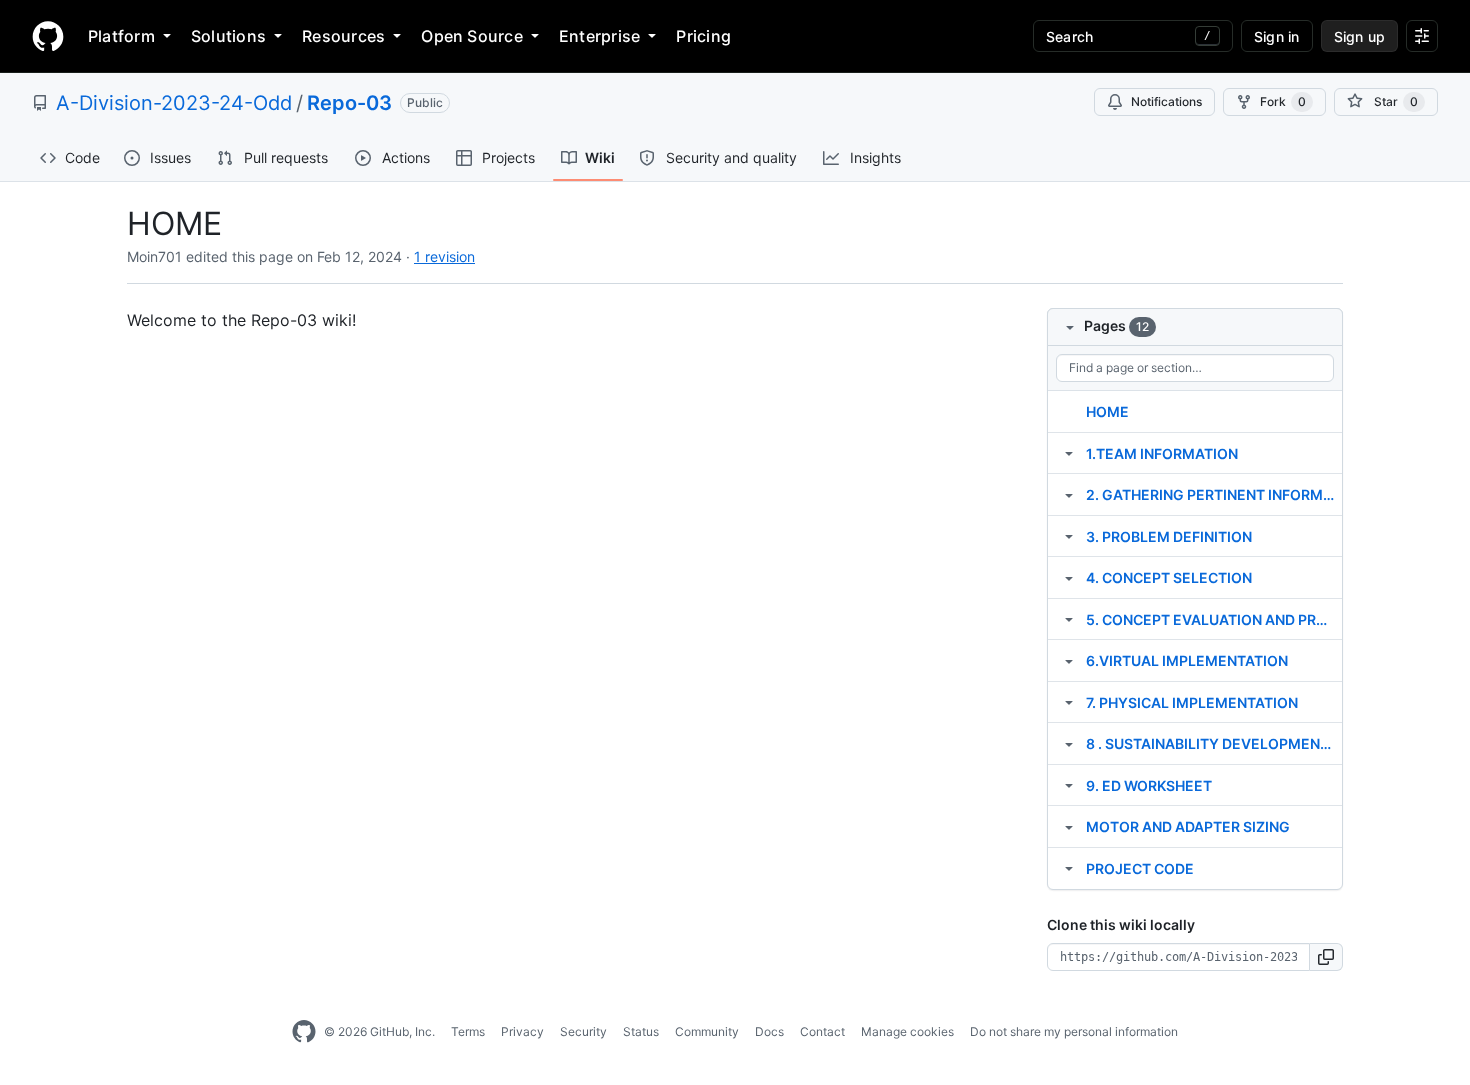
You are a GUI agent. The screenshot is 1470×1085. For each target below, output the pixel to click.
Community (707, 1031)
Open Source (472, 36)
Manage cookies (907, 1031)
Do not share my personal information (1074, 1031)
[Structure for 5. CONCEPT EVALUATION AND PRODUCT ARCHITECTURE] (1069, 619)
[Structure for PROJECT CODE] (1069, 868)
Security (583, 1031)
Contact (822, 1031)
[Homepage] (48, 36)
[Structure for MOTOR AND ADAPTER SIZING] (1069, 826)
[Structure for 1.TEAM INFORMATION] (1069, 453)
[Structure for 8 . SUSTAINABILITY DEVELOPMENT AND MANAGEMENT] (1069, 743)
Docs (769, 1031)
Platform (121, 36)
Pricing (703, 36)
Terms (468, 1031)
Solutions (228, 36)
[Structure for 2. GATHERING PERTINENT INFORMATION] (1069, 494)
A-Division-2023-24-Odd (174, 103)
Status (641, 1031)
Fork (1283, 101)
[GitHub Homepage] (304, 1032)
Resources (343, 36)
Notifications (1166, 101)
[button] (1326, 957)
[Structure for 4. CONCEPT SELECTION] (1069, 577)
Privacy (522, 1031)
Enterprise (599, 36)
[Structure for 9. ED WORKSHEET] (1069, 785)
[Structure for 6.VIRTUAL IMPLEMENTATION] (1069, 660)
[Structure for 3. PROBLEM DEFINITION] (1069, 536)
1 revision (444, 256)
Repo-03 (349, 103)
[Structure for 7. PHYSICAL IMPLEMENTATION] (1069, 702)
